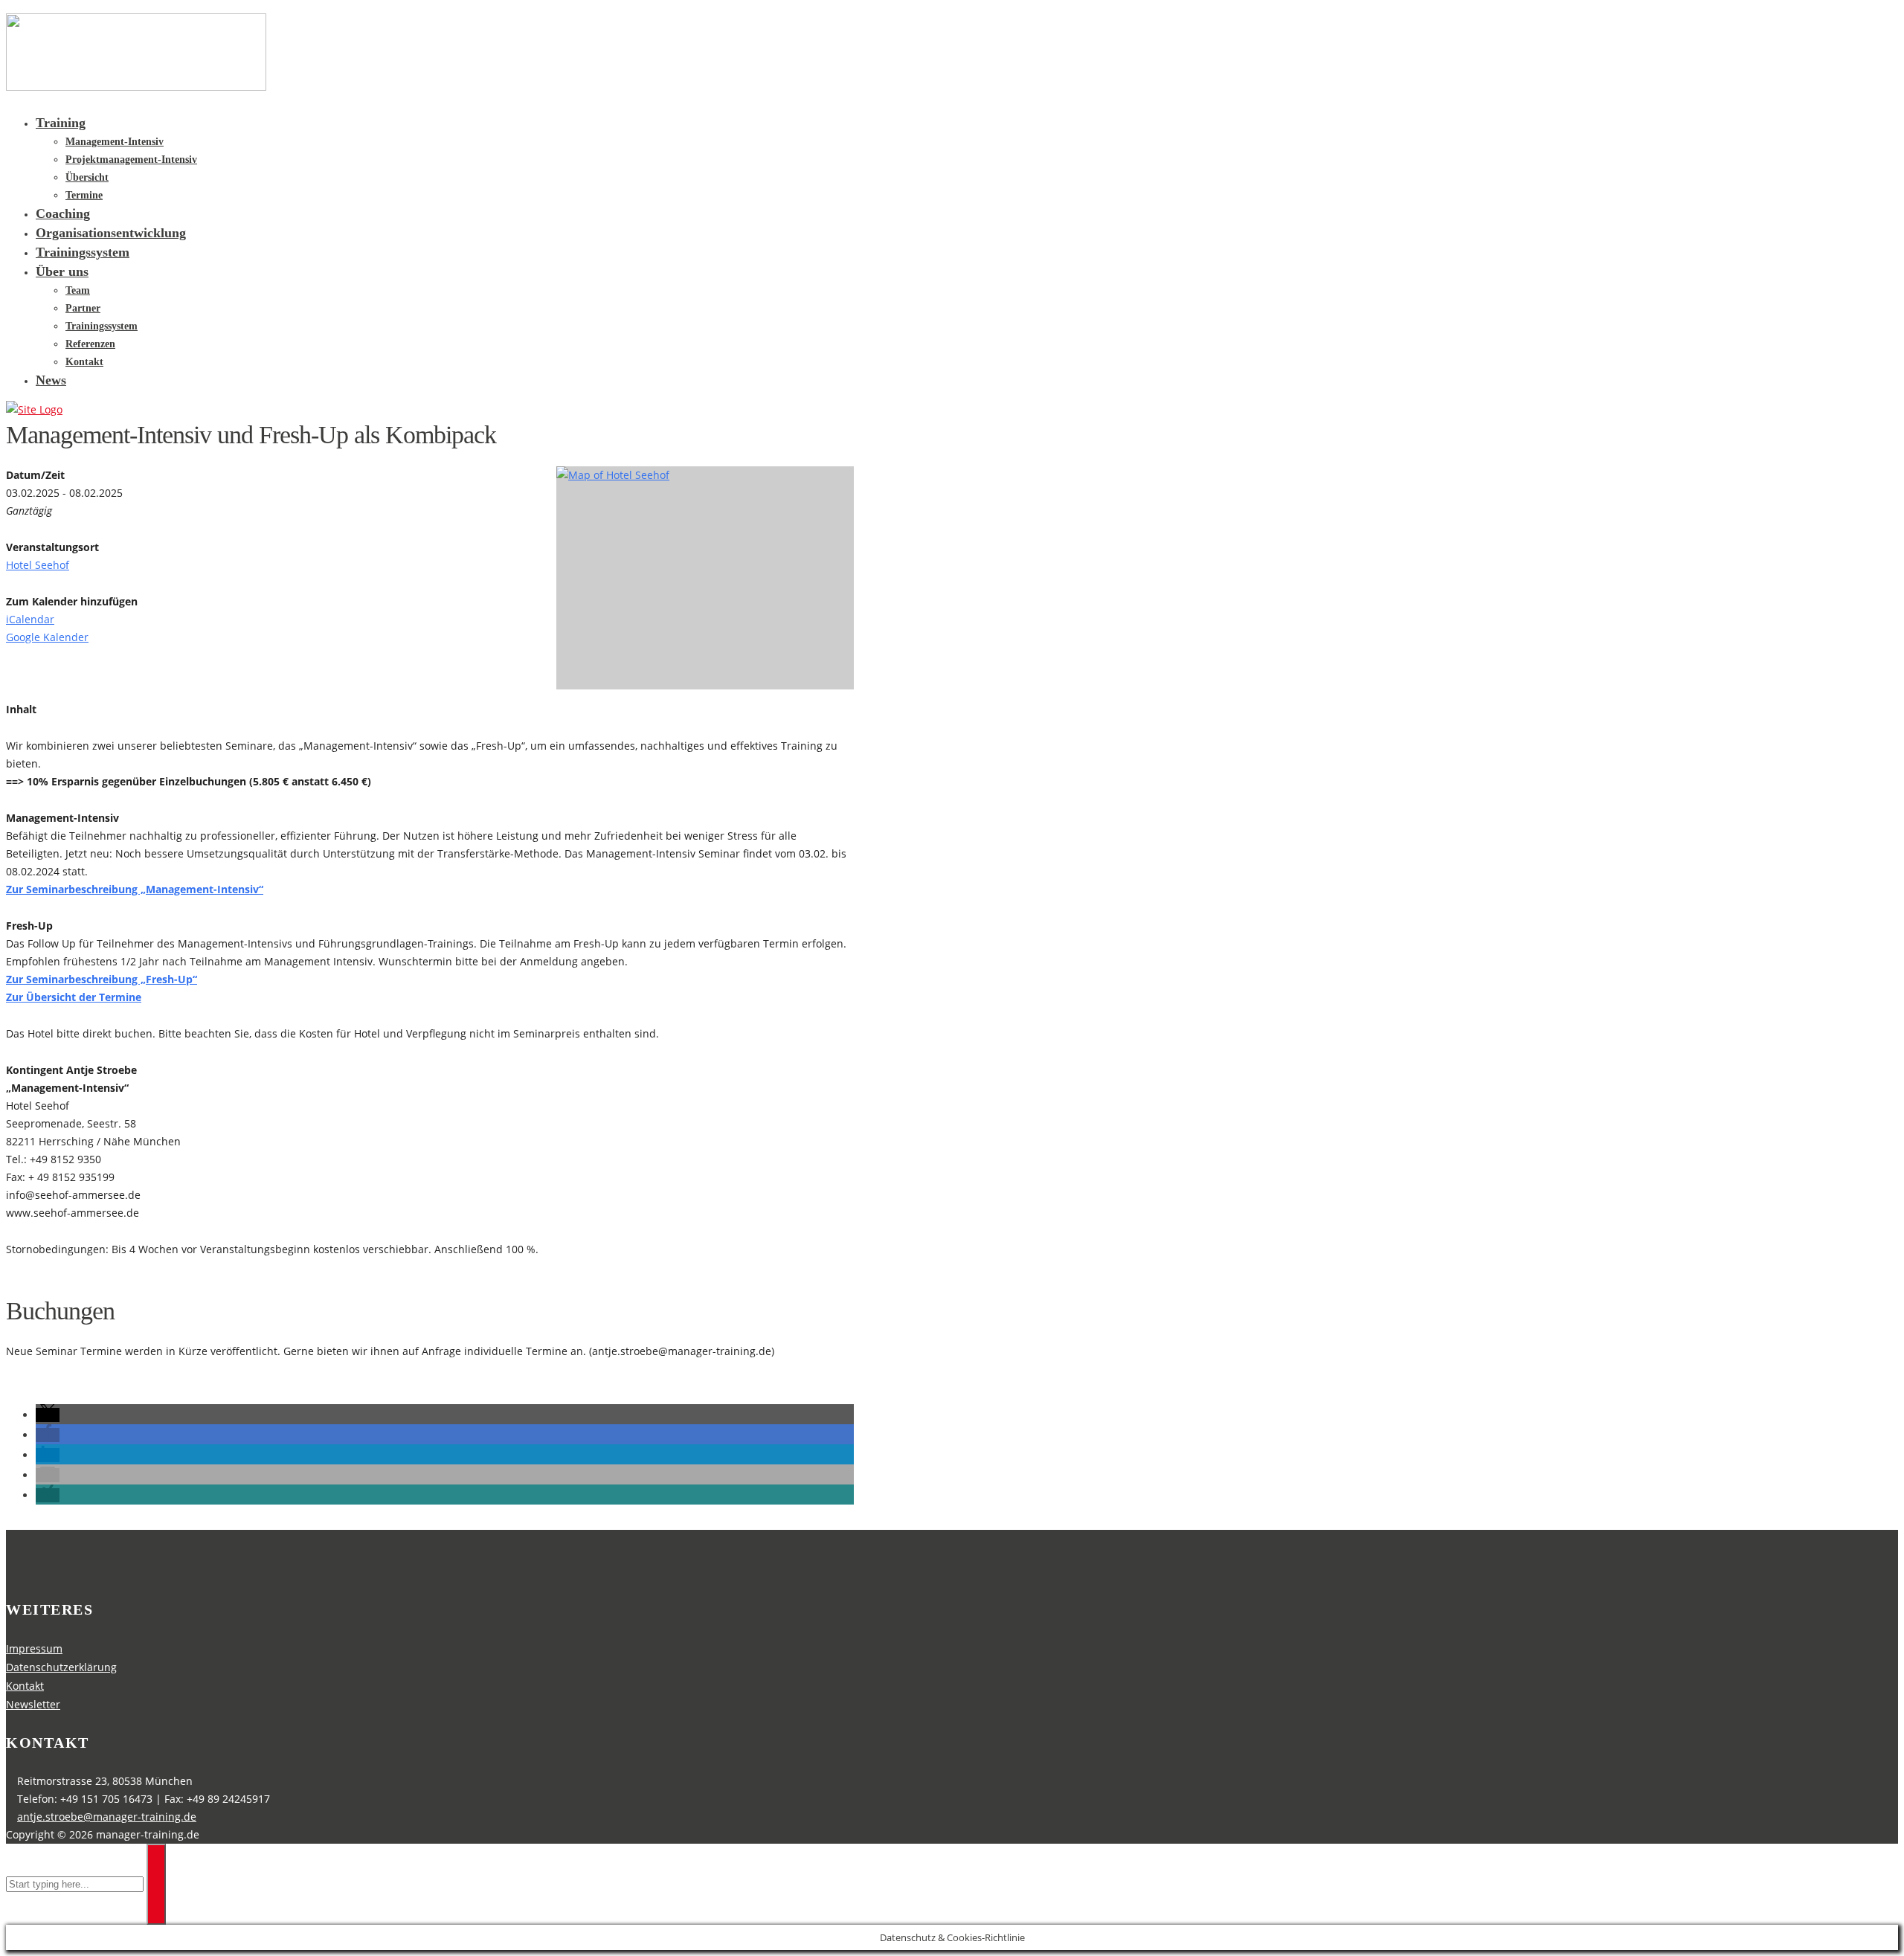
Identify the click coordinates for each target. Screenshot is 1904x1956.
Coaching (63, 213)
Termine (84, 195)
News (51, 380)
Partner (83, 308)
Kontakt (84, 362)
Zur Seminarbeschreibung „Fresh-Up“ (102, 979)
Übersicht (87, 177)
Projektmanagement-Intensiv (131, 160)
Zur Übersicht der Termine (74, 997)
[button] (48, 1415)
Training (61, 123)
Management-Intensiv (115, 142)
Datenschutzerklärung (61, 1667)
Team (78, 290)
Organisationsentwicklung (111, 233)
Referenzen (90, 344)
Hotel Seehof (38, 565)
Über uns (62, 271)
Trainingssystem (83, 252)
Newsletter (33, 1704)
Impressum (34, 1648)
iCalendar (30, 619)
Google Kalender (47, 637)
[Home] (34, 409)
